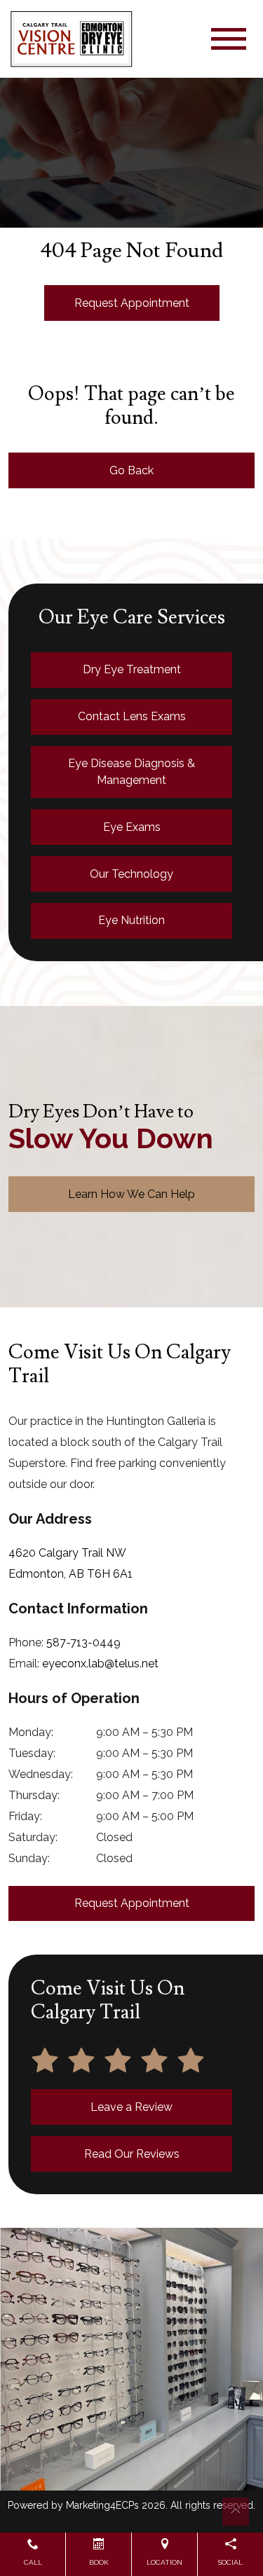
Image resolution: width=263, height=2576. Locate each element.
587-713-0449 (83, 1642)
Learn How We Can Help (131, 1194)
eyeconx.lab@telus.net (100, 1664)
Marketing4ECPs (102, 2505)
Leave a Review (131, 2107)
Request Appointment (132, 303)
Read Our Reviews (132, 2154)
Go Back (131, 470)
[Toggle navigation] (229, 39)
